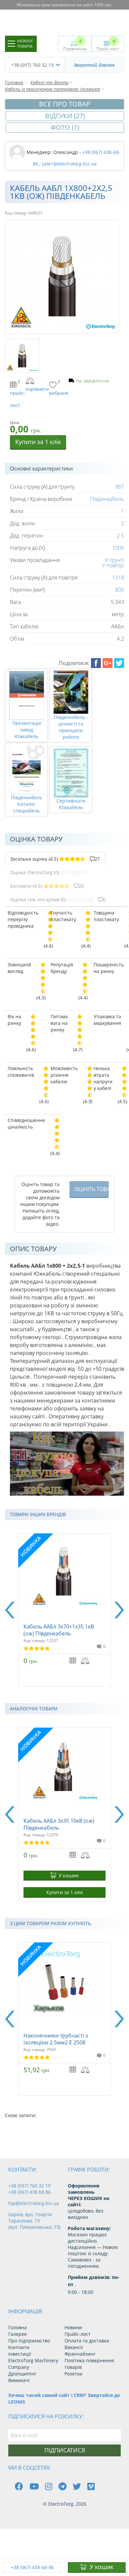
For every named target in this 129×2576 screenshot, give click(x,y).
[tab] (55, 859)
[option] (64, 1610)
